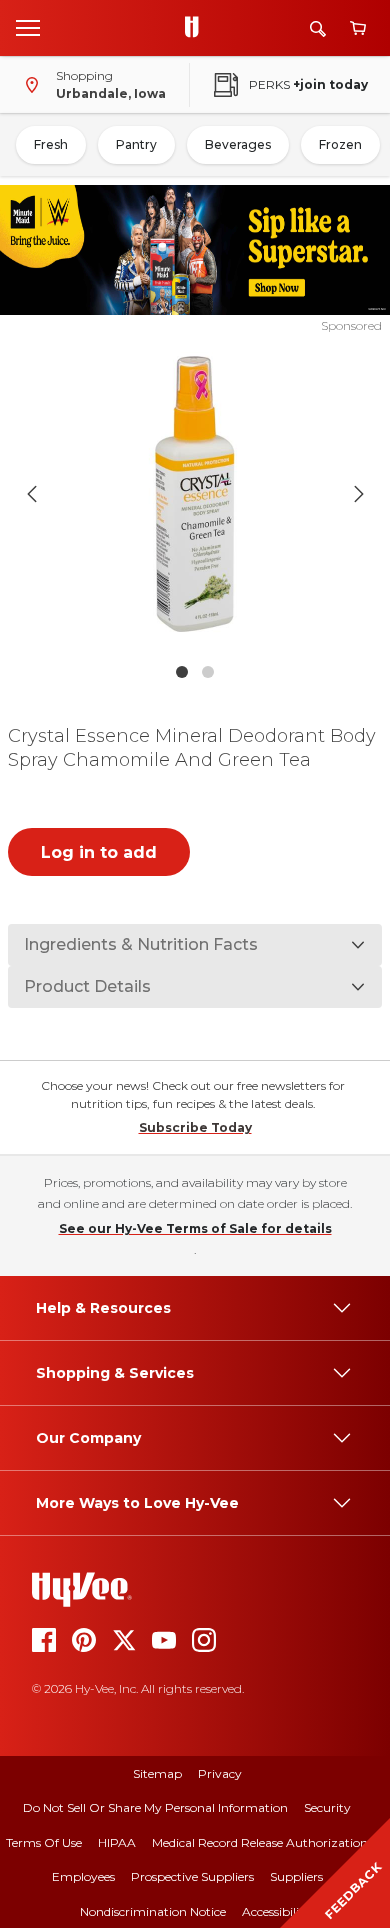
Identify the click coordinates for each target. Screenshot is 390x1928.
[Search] (318, 28)
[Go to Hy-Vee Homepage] (197, 28)
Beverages (238, 144)
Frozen (340, 144)
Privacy (220, 1773)
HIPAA (117, 1842)
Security (327, 1807)
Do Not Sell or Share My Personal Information (155, 1807)
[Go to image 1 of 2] (182, 672)
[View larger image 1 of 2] (195, 494)
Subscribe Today (195, 1127)
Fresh (51, 144)
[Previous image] (32, 494)
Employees (83, 1876)
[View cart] (358, 28)
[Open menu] (28, 27)
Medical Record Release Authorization (260, 1842)
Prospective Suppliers (192, 1876)
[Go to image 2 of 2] (208, 672)
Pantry (136, 144)
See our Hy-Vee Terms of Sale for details (195, 1228)
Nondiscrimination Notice (153, 1911)
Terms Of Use (44, 1842)
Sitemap (157, 1773)
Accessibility (276, 1911)
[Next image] (359, 494)
